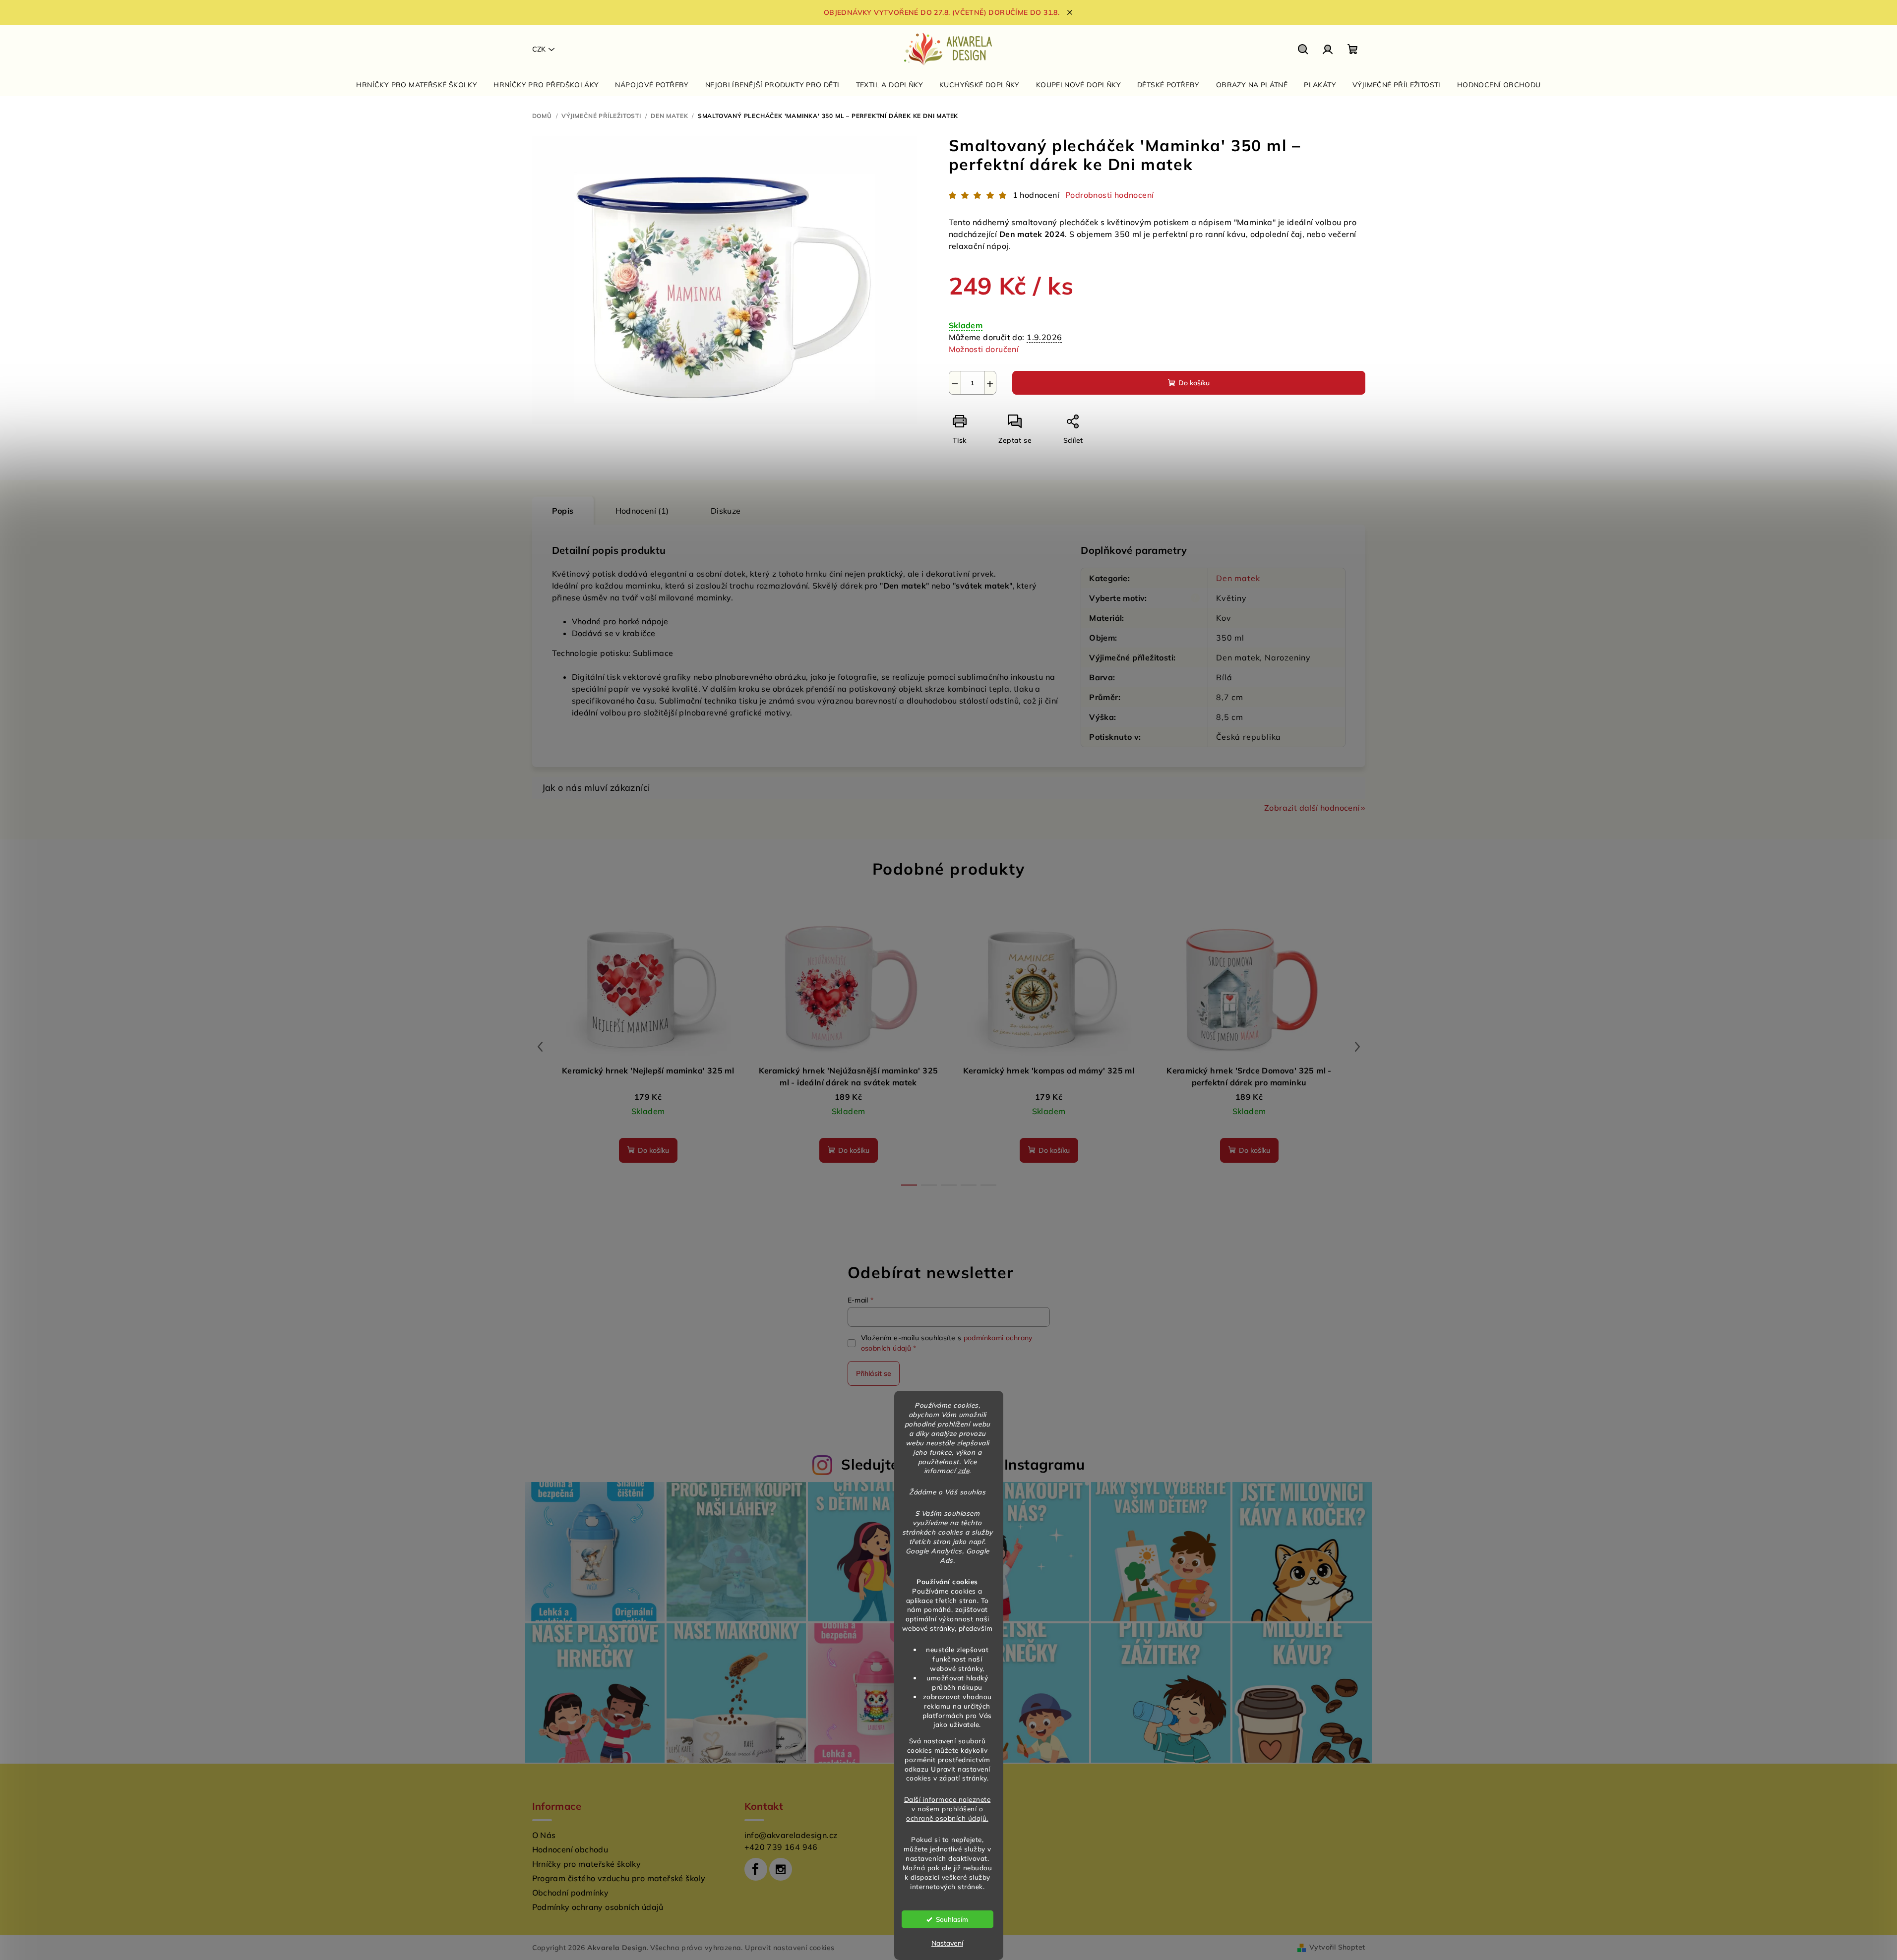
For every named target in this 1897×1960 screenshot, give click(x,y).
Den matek (1238, 578)
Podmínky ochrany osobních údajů (598, 1907)
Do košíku (1194, 383)
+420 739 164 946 (781, 1847)
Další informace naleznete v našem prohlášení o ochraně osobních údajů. (948, 1809)
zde (964, 1470)
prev (540, 1047)
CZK (539, 49)
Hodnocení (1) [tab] (642, 511)
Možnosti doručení (984, 349)
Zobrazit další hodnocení (1312, 808)
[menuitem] (417, 85)
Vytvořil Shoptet (1337, 1947)
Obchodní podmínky (571, 1893)
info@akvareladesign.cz (791, 1835)
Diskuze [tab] (726, 511)
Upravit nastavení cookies (790, 1948)
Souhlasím (952, 1919)
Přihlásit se (874, 1373)
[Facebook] (756, 1869)
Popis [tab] (563, 511)
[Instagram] (781, 1869)
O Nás (544, 1835)
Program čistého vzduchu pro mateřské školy (619, 1878)
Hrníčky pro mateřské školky (587, 1864)
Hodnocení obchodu (570, 1849)
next (1357, 1047)
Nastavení (947, 1943)
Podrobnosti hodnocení (1109, 195)
